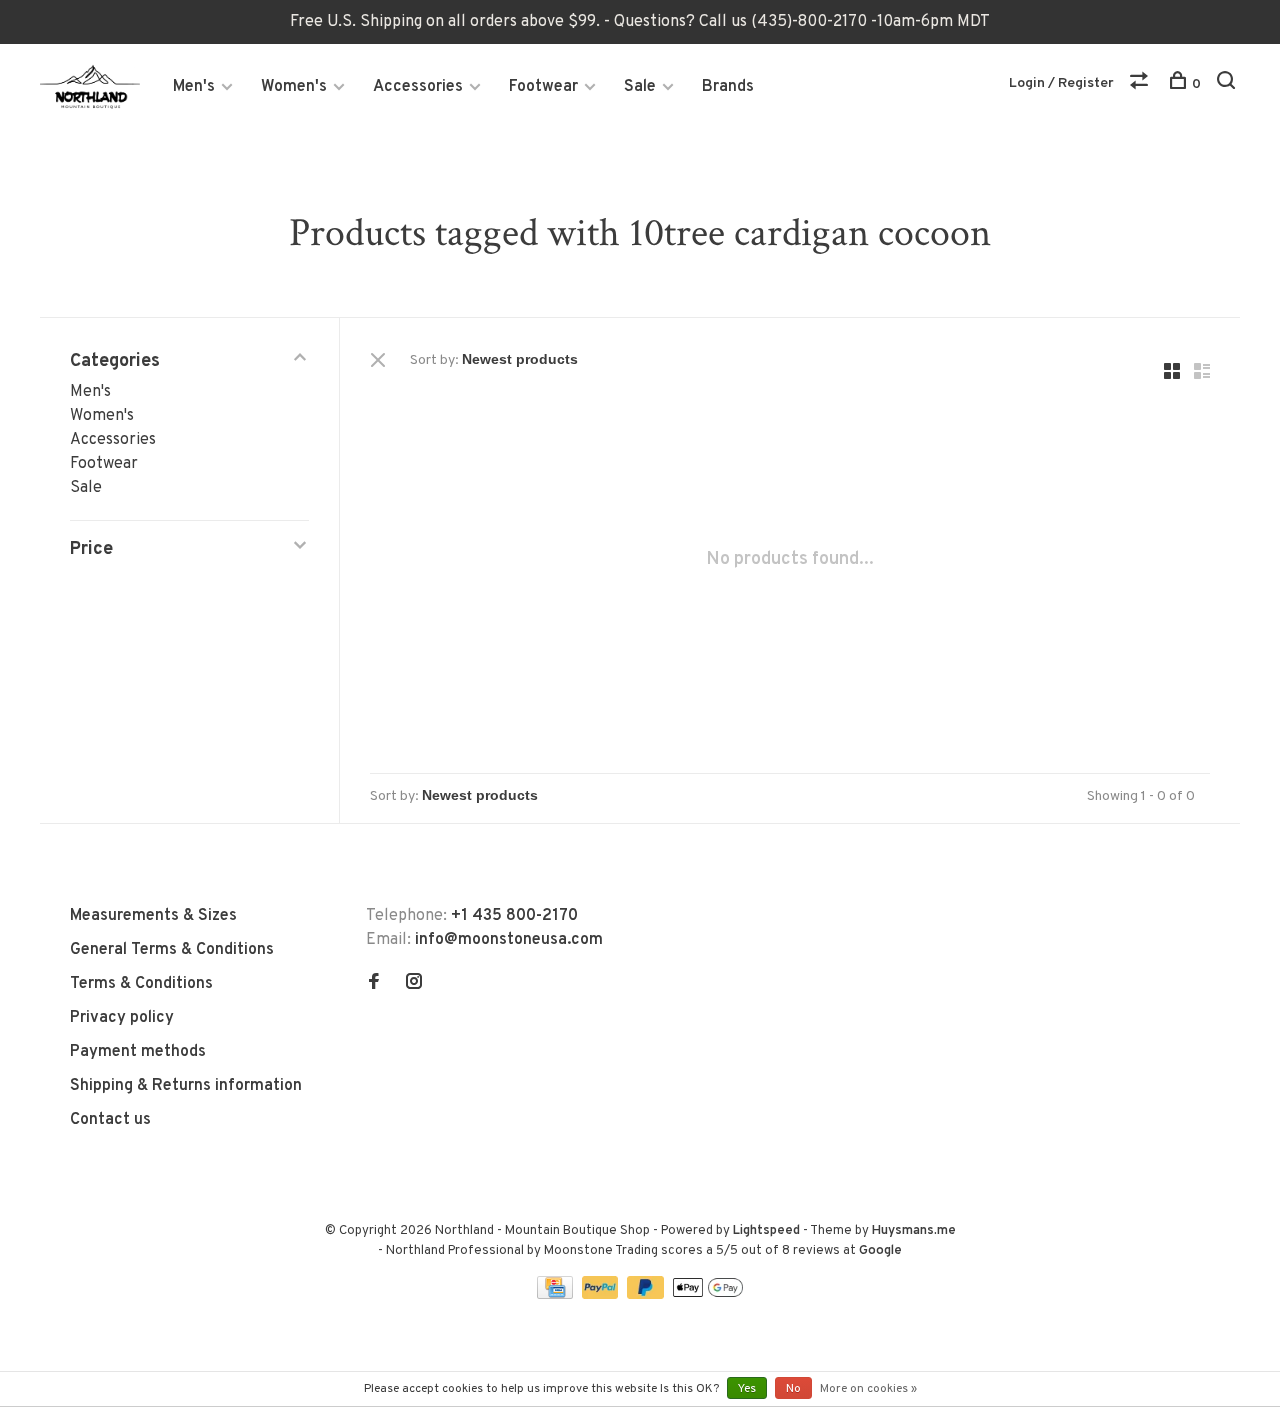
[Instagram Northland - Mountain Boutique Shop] (414, 984)
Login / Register (1061, 83)
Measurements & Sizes (153, 916)
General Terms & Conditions (172, 950)
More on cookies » (868, 1389)
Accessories (418, 87)
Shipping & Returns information (186, 1086)
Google (880, 1251)
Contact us (110, 1120)
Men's (194, 87)
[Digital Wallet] (708, 1295)
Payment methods (138, 1052)
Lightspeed (766, 1231)
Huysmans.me (914, 1231)
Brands (728, 87)
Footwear (543, 87)
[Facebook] (374, 984)
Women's (294, 87)
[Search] (1228, 84)
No (793, 1389)
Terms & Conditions (141, 984)
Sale (640, 87)
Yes (747, 1389)
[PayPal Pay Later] (647, 1295)
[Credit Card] (557, 1295)
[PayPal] (602, 1295)
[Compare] (1141, 84)
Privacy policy (122, 1018)
